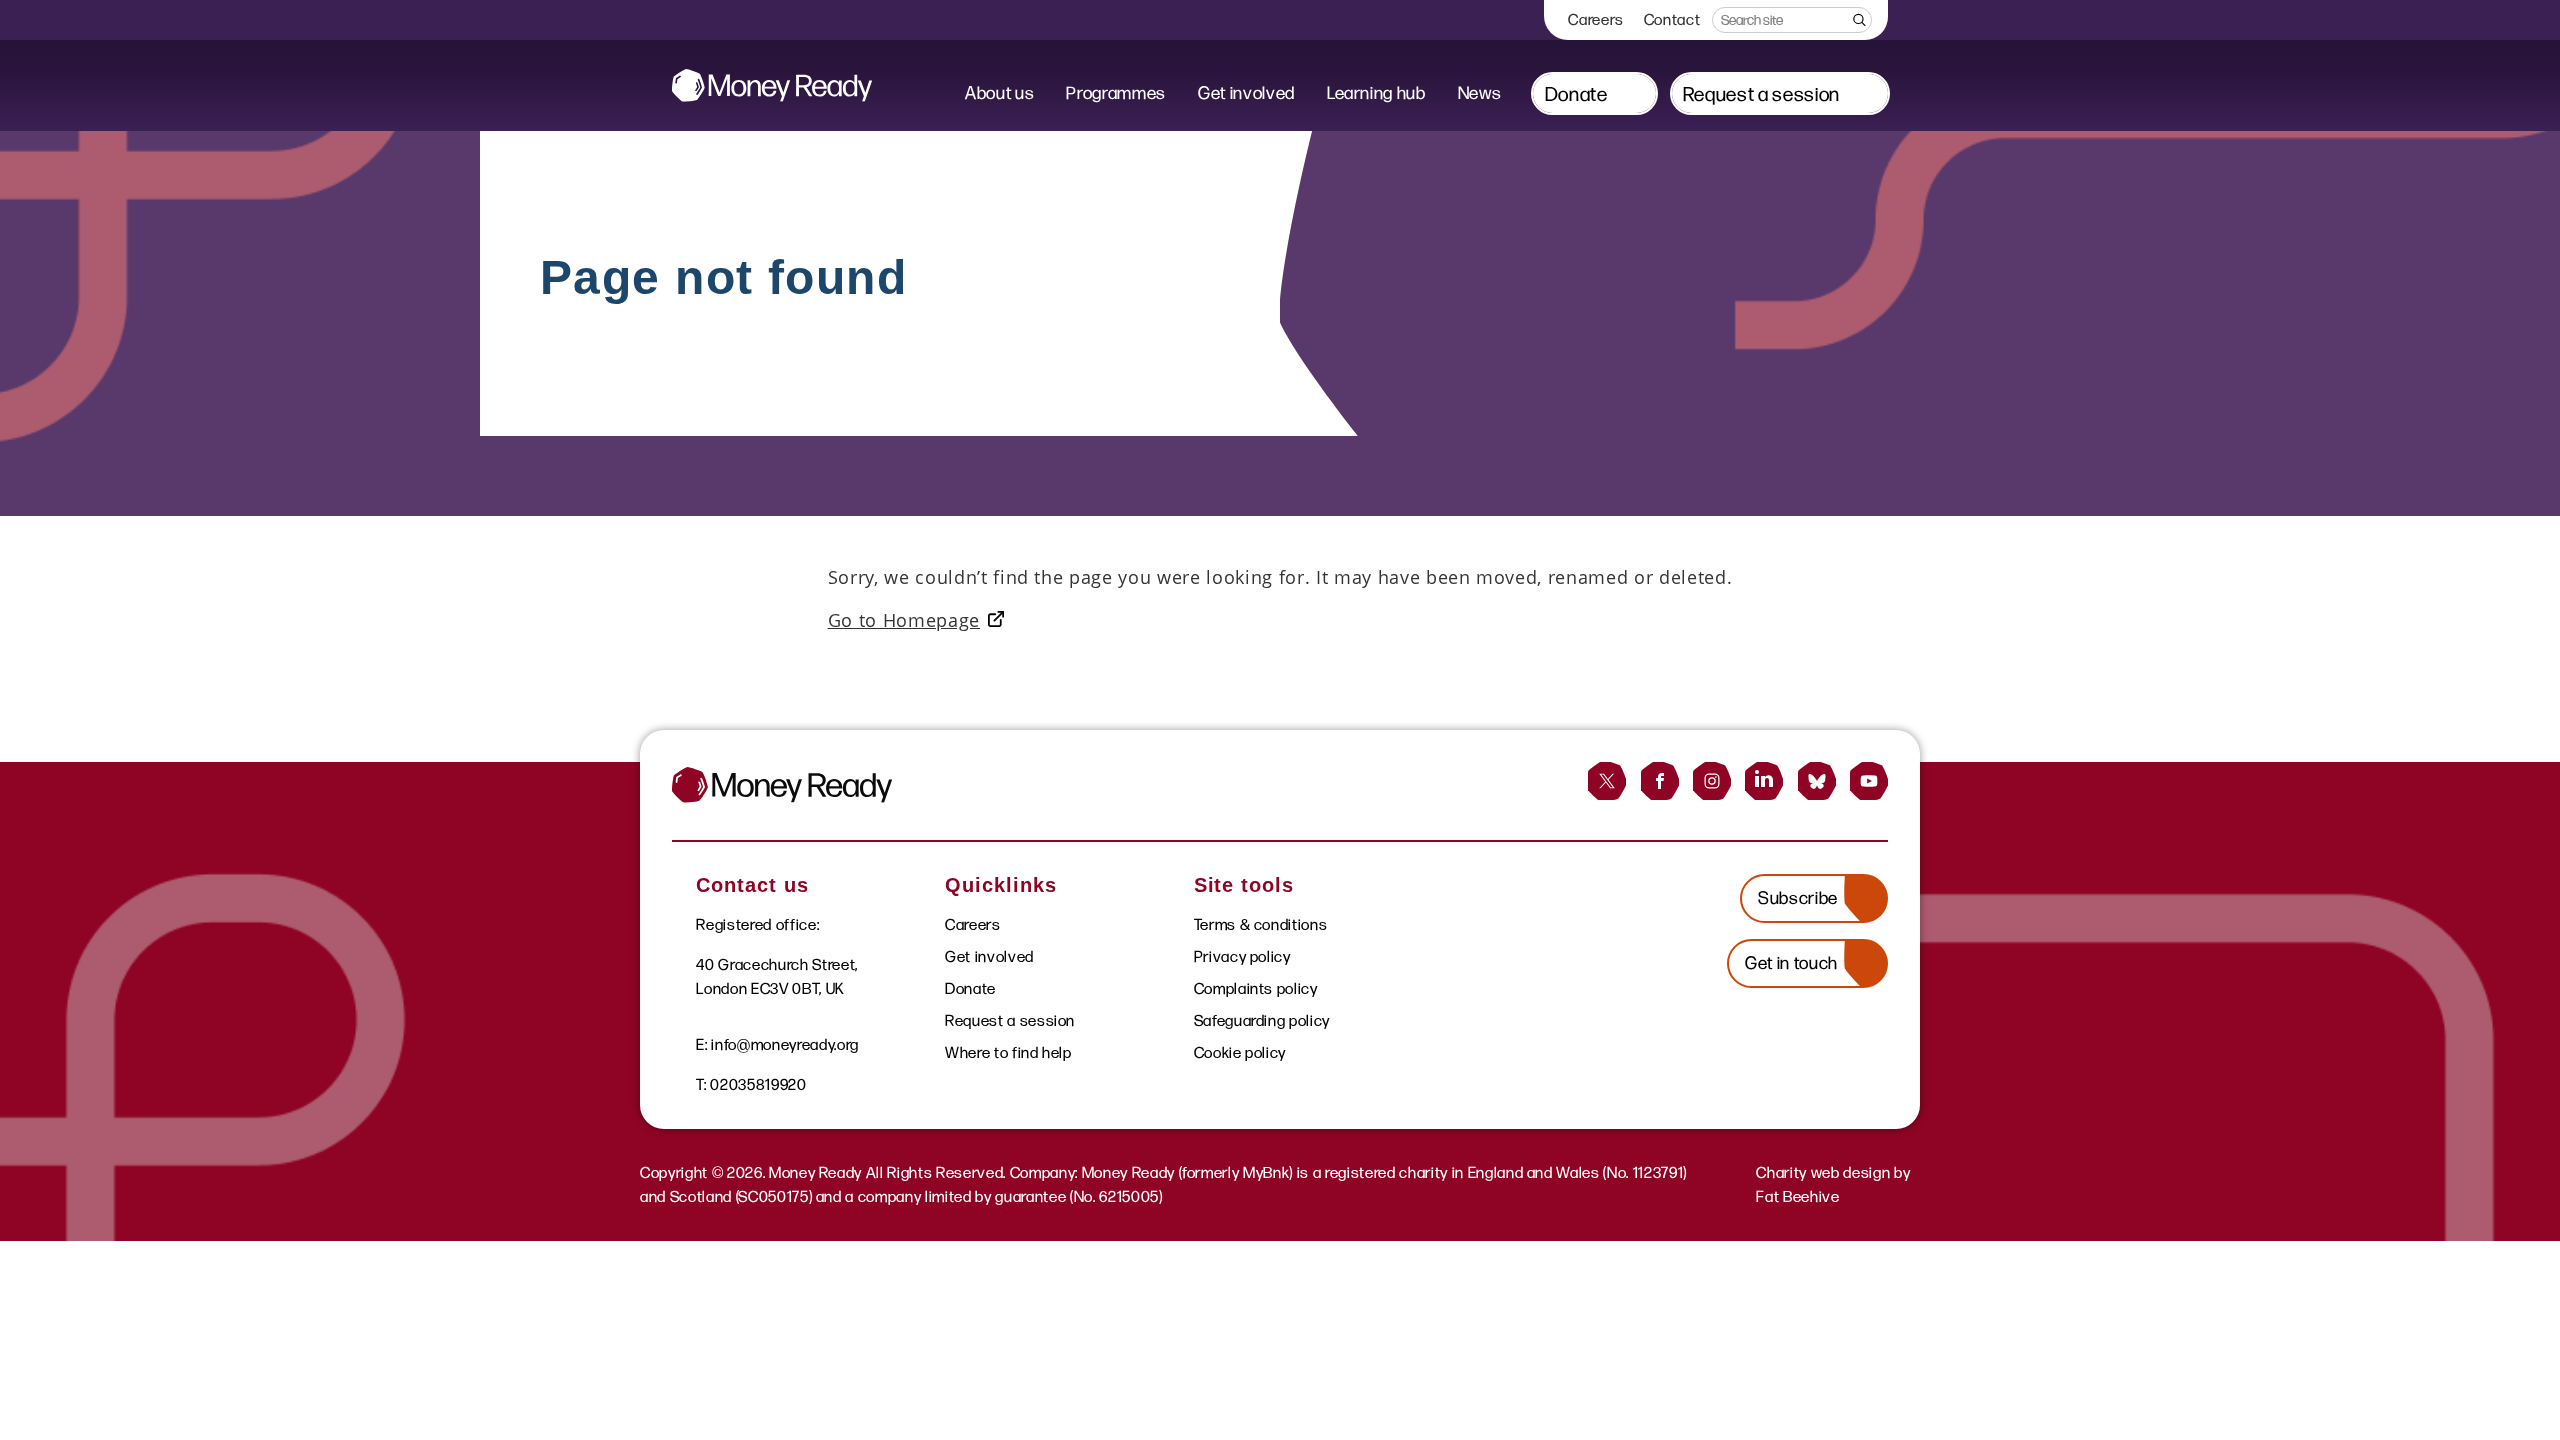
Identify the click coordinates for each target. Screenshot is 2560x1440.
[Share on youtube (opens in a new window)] (1869, 781)
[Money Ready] (772, 85)
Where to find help (1008, 1052)
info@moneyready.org (785, 1044)
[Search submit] (1858, 20)
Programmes (1116, 93)
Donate (1576, 94)
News (1480, 93)
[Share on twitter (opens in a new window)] (1607, 781)
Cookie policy (1240, 1052)
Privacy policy (1242, 956)
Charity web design (1823, 1172)
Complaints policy (1256, 988)
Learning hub (1376, 93)
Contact (1672, 19)
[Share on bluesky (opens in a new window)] (1817, 781)
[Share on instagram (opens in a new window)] (1712, 781)
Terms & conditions (1261, 924)
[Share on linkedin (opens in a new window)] (1764, 781)
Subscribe (1798, 898)
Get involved (1246, 93)
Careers (1596, 19)
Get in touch (1791, 963)
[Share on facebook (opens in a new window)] (1660, 781)
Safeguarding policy (1262, 1020)
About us (999, 93)
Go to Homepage (904, 620)
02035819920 (758, 1084)
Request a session (1761, 94)
